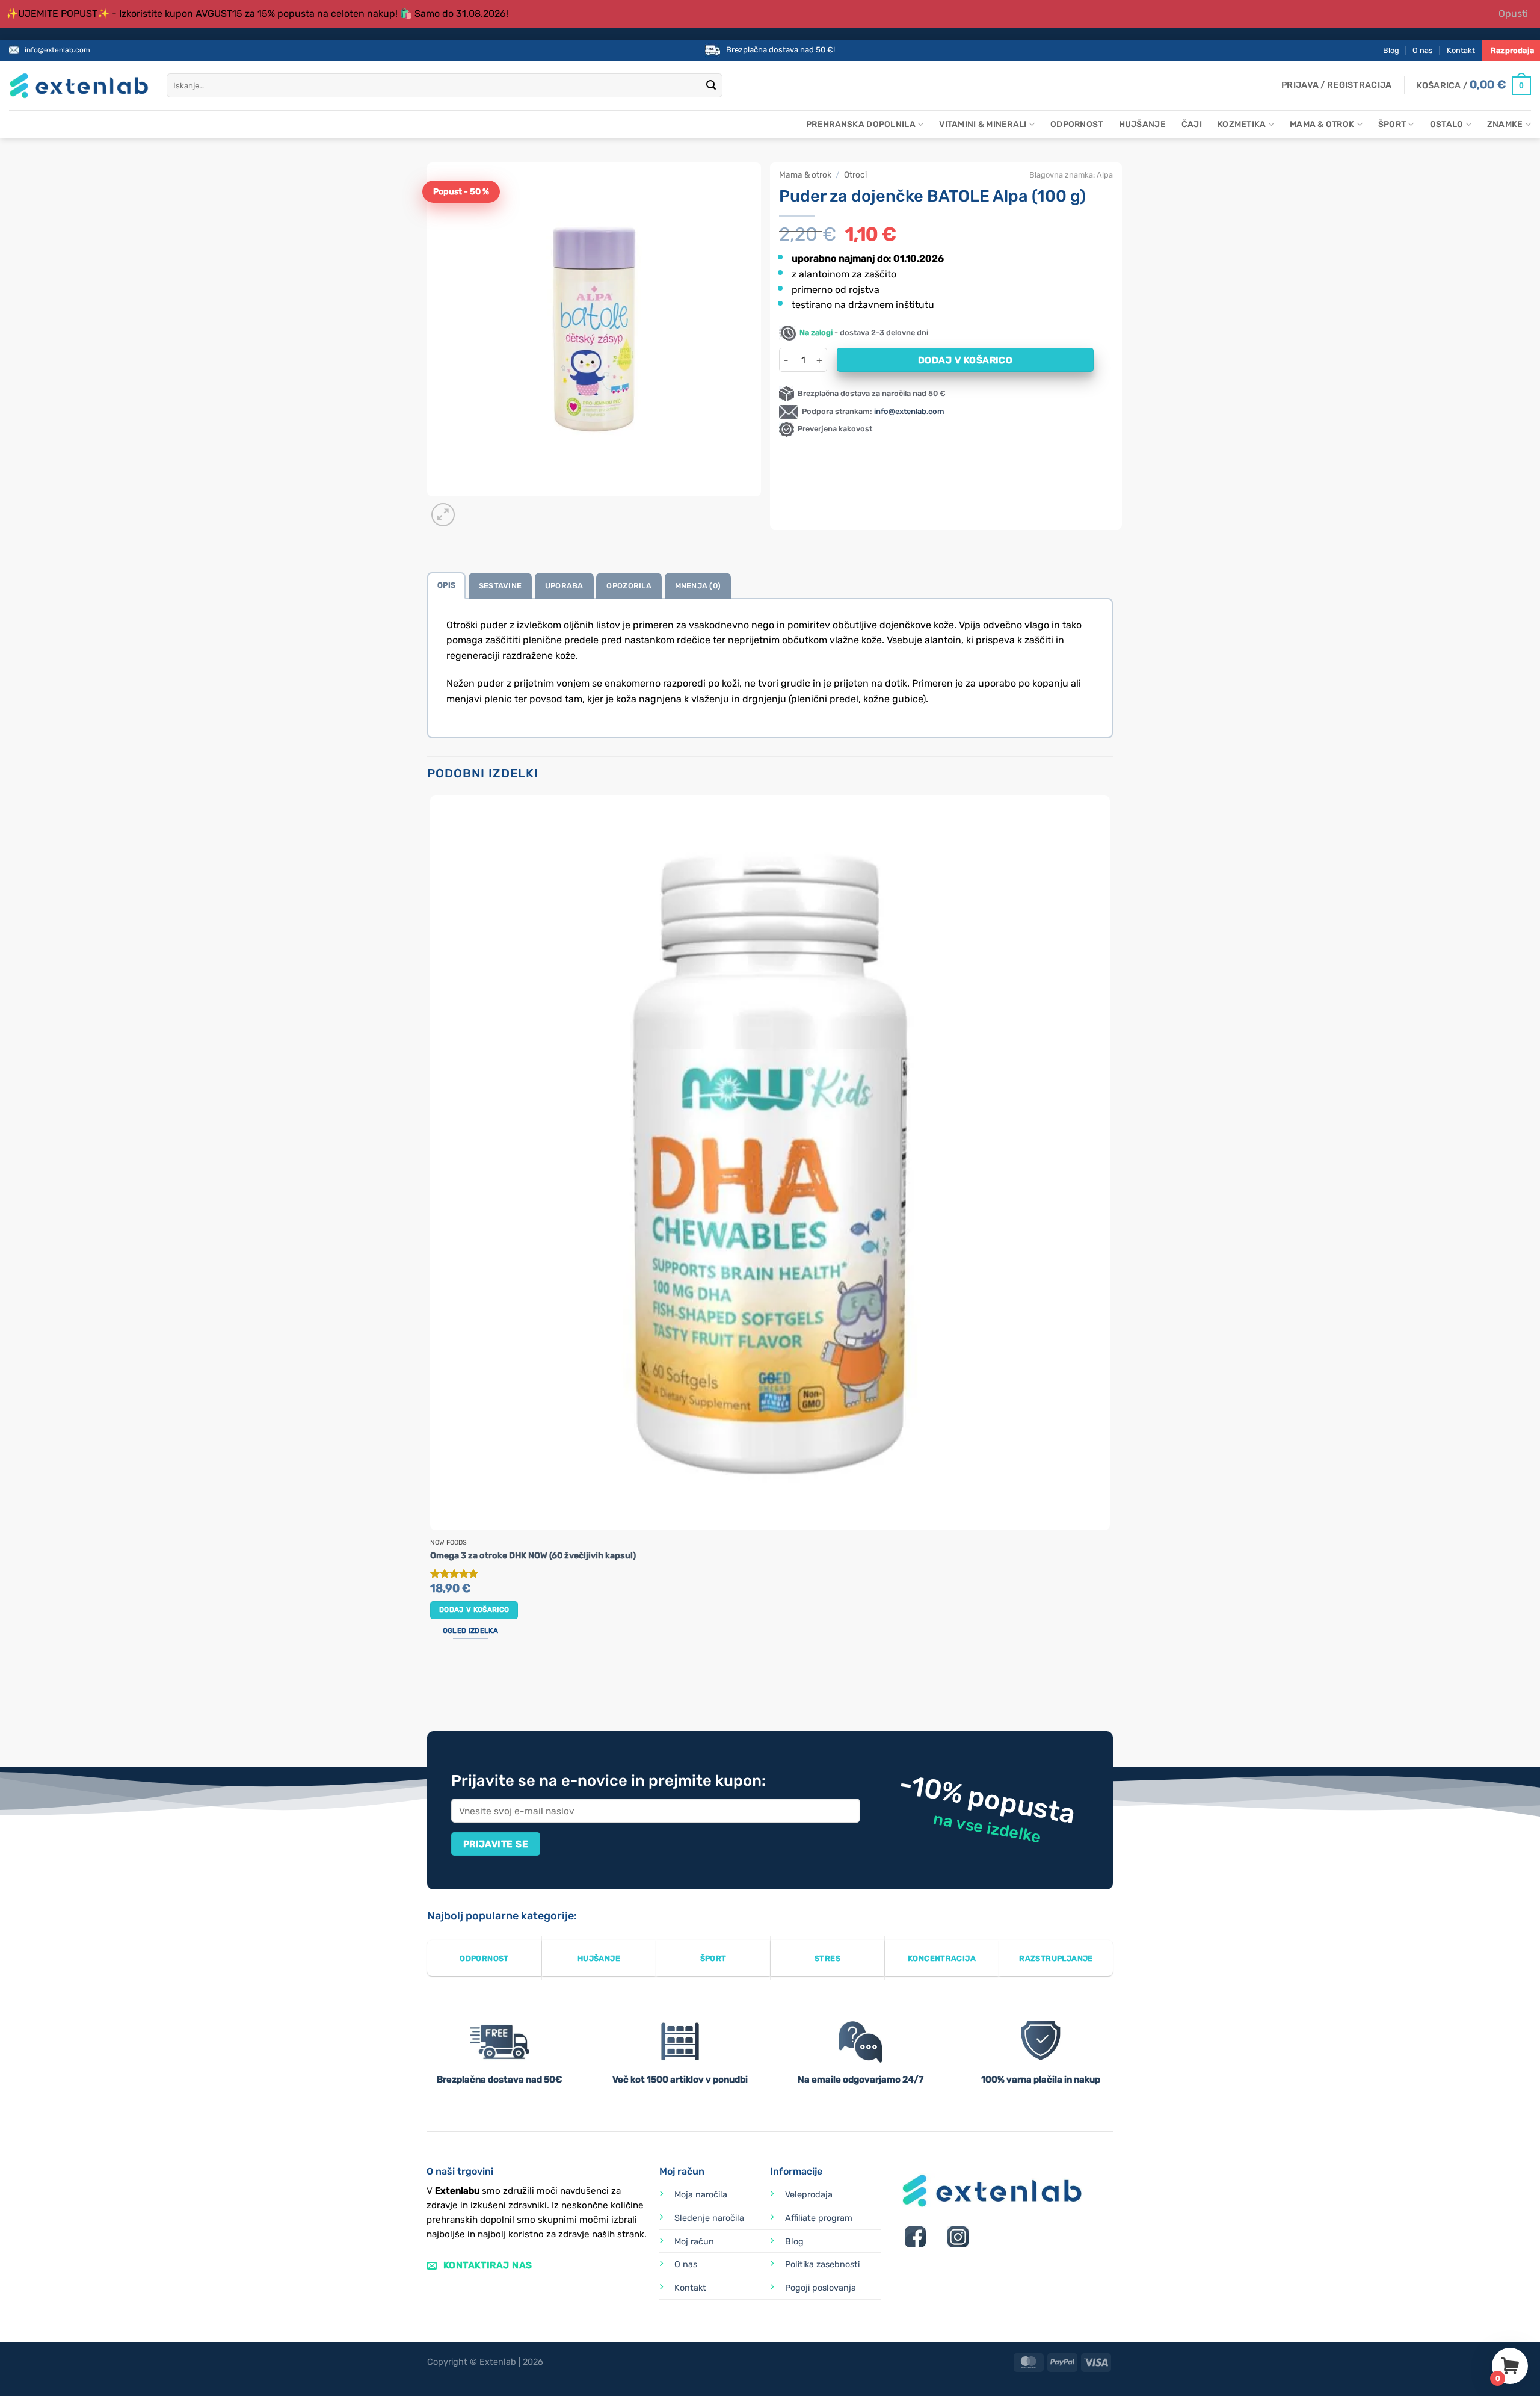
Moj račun (694, 2242)
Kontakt (1461, 50)
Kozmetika (1242, 124)
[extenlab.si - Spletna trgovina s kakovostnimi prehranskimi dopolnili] (79, 86)
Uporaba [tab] (564, 586)
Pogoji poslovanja (821, 2288)
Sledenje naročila (709, 2218)
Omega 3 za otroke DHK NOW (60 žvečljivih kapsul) (533, 1556)
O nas (1423, 50)
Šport (1392, 124)
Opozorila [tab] (629, 586)
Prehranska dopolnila (861, 124)
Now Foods (448, 1543)
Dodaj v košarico (965, 360)
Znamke (1505, 124)
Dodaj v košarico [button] (474, 1610)
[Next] (472, 508)
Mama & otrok (1322, 124)
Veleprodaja (809, 2195)
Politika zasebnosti (822, 2265)
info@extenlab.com (57, 50)
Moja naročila (701, 2195)
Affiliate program (819, 2218)
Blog (1391, 50)
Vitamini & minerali (983, 124)
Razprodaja (1512, 50)
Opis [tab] (446, 585)
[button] (1336, 85)
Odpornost (1077, 124)
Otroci (855, 174)
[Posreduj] (711, 86)
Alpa (1105, 175)
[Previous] (433, 1686)
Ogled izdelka (470, 1631)
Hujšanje (1142, 124)
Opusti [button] (1513, 14)
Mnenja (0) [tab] (698, 586)
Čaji (1192, 124)
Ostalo (1447, 124)
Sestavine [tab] (500, 586)
